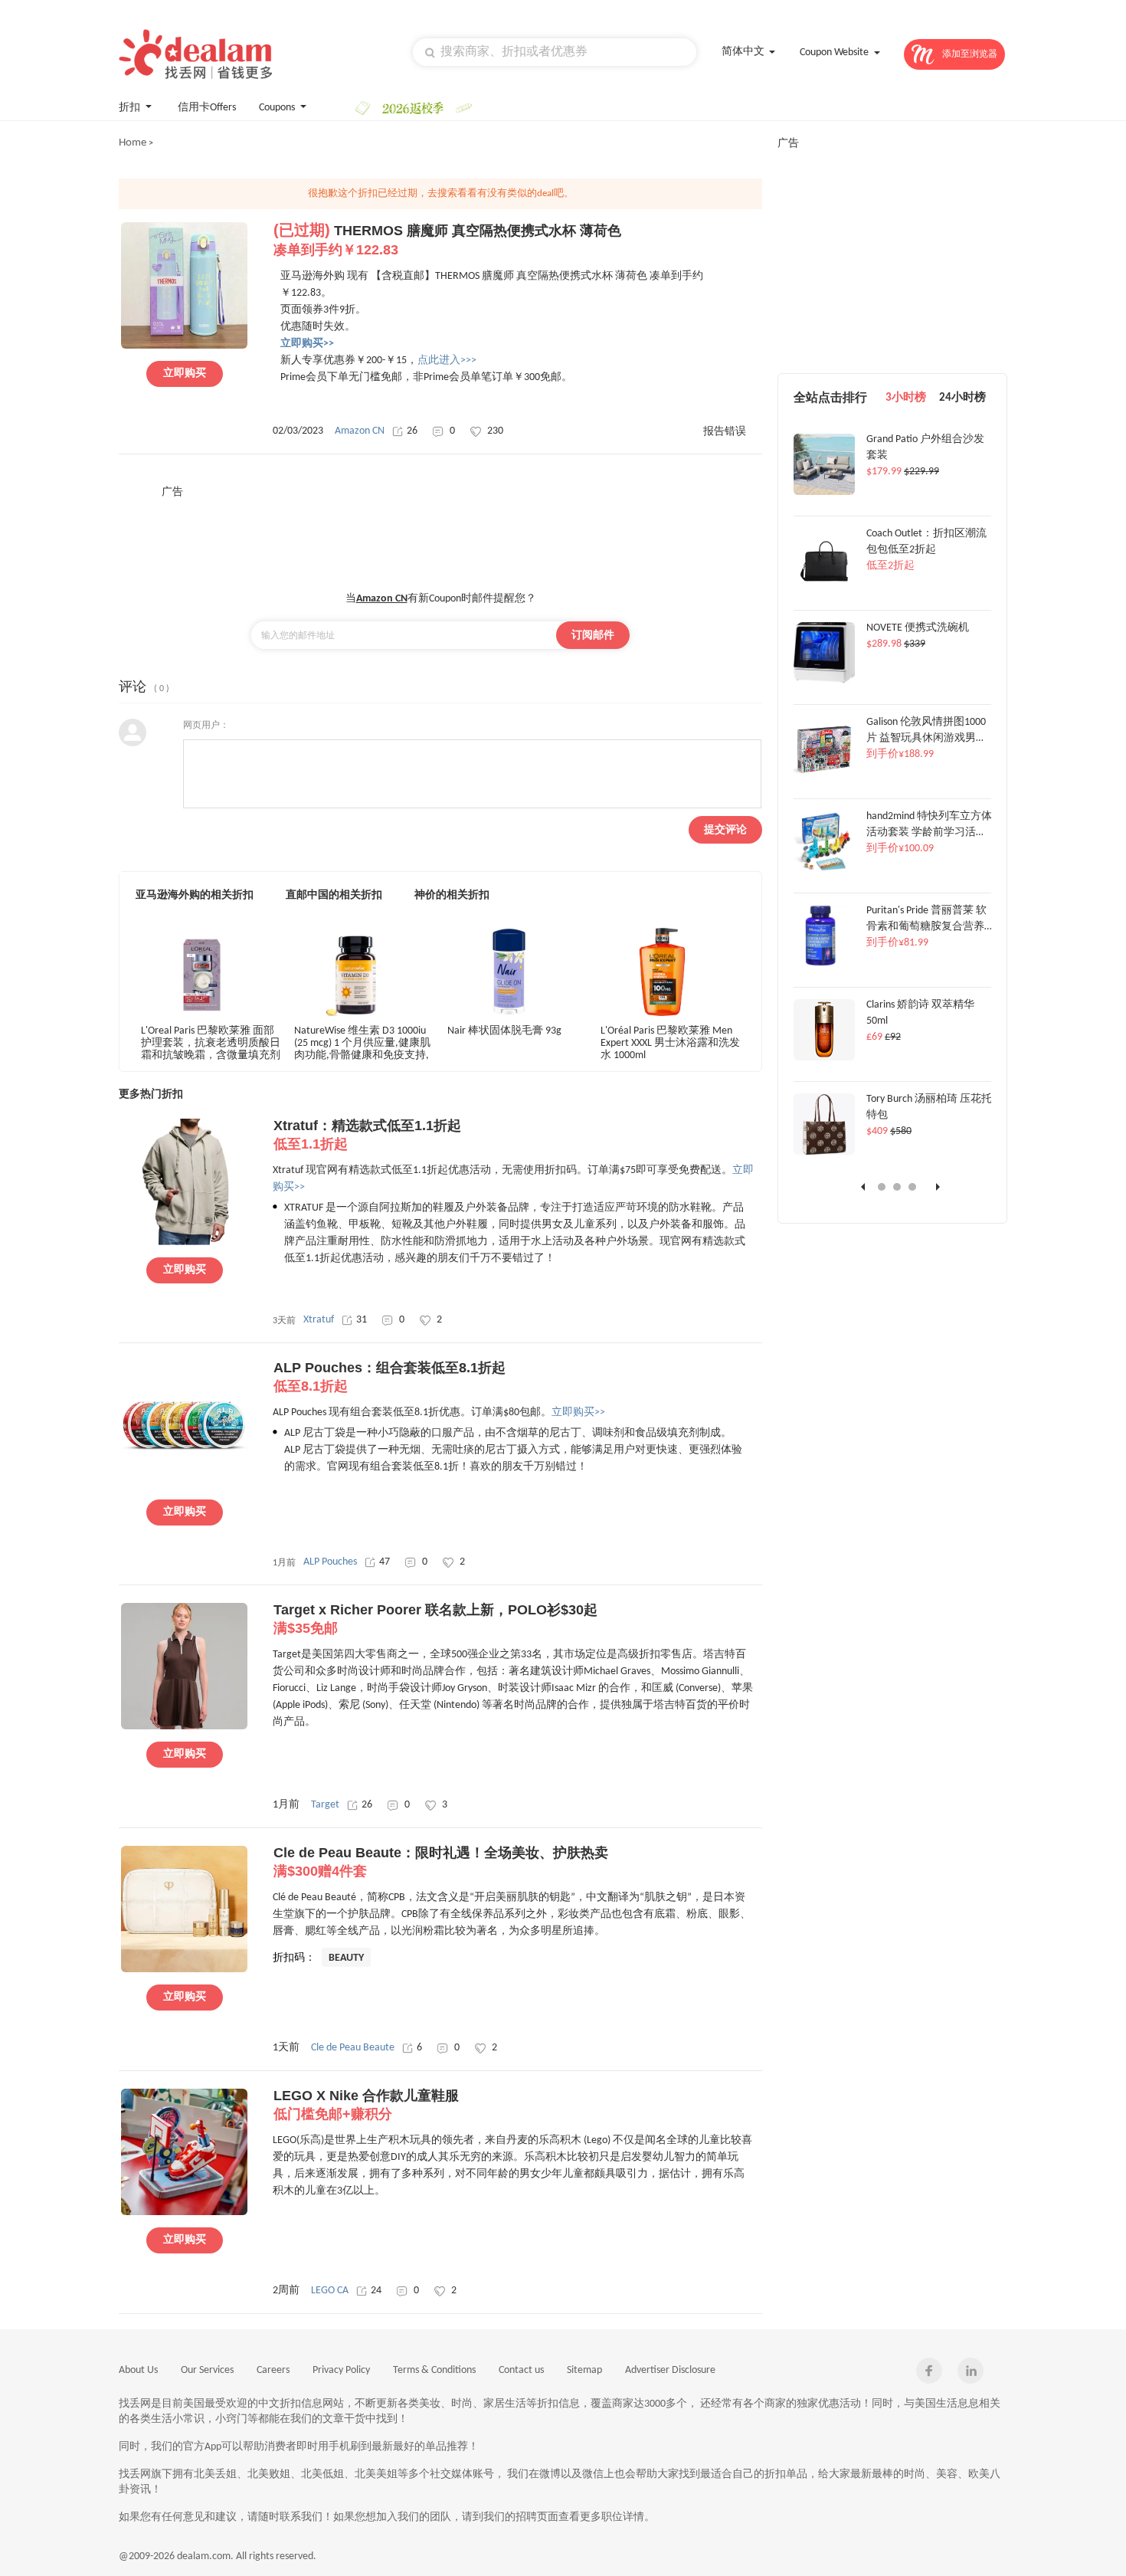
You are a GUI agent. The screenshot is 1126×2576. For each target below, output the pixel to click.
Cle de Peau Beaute (353, 2048)
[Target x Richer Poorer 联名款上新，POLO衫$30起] (184, 1727)
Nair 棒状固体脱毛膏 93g (504, 1031)
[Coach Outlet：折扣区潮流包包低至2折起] (824, 587)
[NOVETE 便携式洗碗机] (824, 681)
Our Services (207, 2370)
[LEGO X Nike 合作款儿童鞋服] (184, 2213)
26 (412, 431)
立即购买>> (578, 1413)
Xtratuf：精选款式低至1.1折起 (367, 1135)
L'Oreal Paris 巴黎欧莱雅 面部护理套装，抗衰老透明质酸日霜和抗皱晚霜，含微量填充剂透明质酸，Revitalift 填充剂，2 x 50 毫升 (211, 1042)
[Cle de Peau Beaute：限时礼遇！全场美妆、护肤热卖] (184, 1970)
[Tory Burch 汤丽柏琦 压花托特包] (824, 1152)
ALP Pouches (330, 1562)
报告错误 (725, 432)
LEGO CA (330, 2291)
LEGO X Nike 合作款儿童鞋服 (366, 2105)
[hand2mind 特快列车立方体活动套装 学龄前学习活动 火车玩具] (824, 870)
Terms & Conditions (434, 2370)
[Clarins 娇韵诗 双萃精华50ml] (824, 1058)
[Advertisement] (440, 534)
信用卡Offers (207, 108)
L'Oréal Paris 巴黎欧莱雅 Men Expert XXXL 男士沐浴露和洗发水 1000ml (670, 1042)
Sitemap (584, 2370)
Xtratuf (319, 1320)
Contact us (521, 2370)
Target (325, 1805)
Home (133, 143)
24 (376, 2291)
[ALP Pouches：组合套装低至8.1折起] (184, 1485)
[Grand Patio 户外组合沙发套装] (824, 493)
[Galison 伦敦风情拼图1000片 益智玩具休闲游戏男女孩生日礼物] (824, 775)
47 (385, 1562)
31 (362, 1320)
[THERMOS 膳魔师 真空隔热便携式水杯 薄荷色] (184, 346)
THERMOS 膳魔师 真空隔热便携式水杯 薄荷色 (447, 240)
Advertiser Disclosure (670, 2370)
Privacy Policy (341, 2370)
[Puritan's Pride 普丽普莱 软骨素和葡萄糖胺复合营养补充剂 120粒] (824, 964)
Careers (273, 2370)
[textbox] (555, 52)
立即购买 (185, 374)
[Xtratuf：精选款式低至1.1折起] (184, 1243)
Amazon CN (360, 431)
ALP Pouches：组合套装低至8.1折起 (390, 1377)
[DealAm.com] (195, 54)
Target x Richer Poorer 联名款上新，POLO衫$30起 (435, 1619)
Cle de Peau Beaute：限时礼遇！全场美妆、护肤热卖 (441, 1862)
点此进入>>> (447, 361)
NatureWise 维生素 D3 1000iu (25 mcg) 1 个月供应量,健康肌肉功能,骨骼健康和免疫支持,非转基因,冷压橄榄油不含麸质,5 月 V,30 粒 (362, 1042)
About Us (138, 2370)
